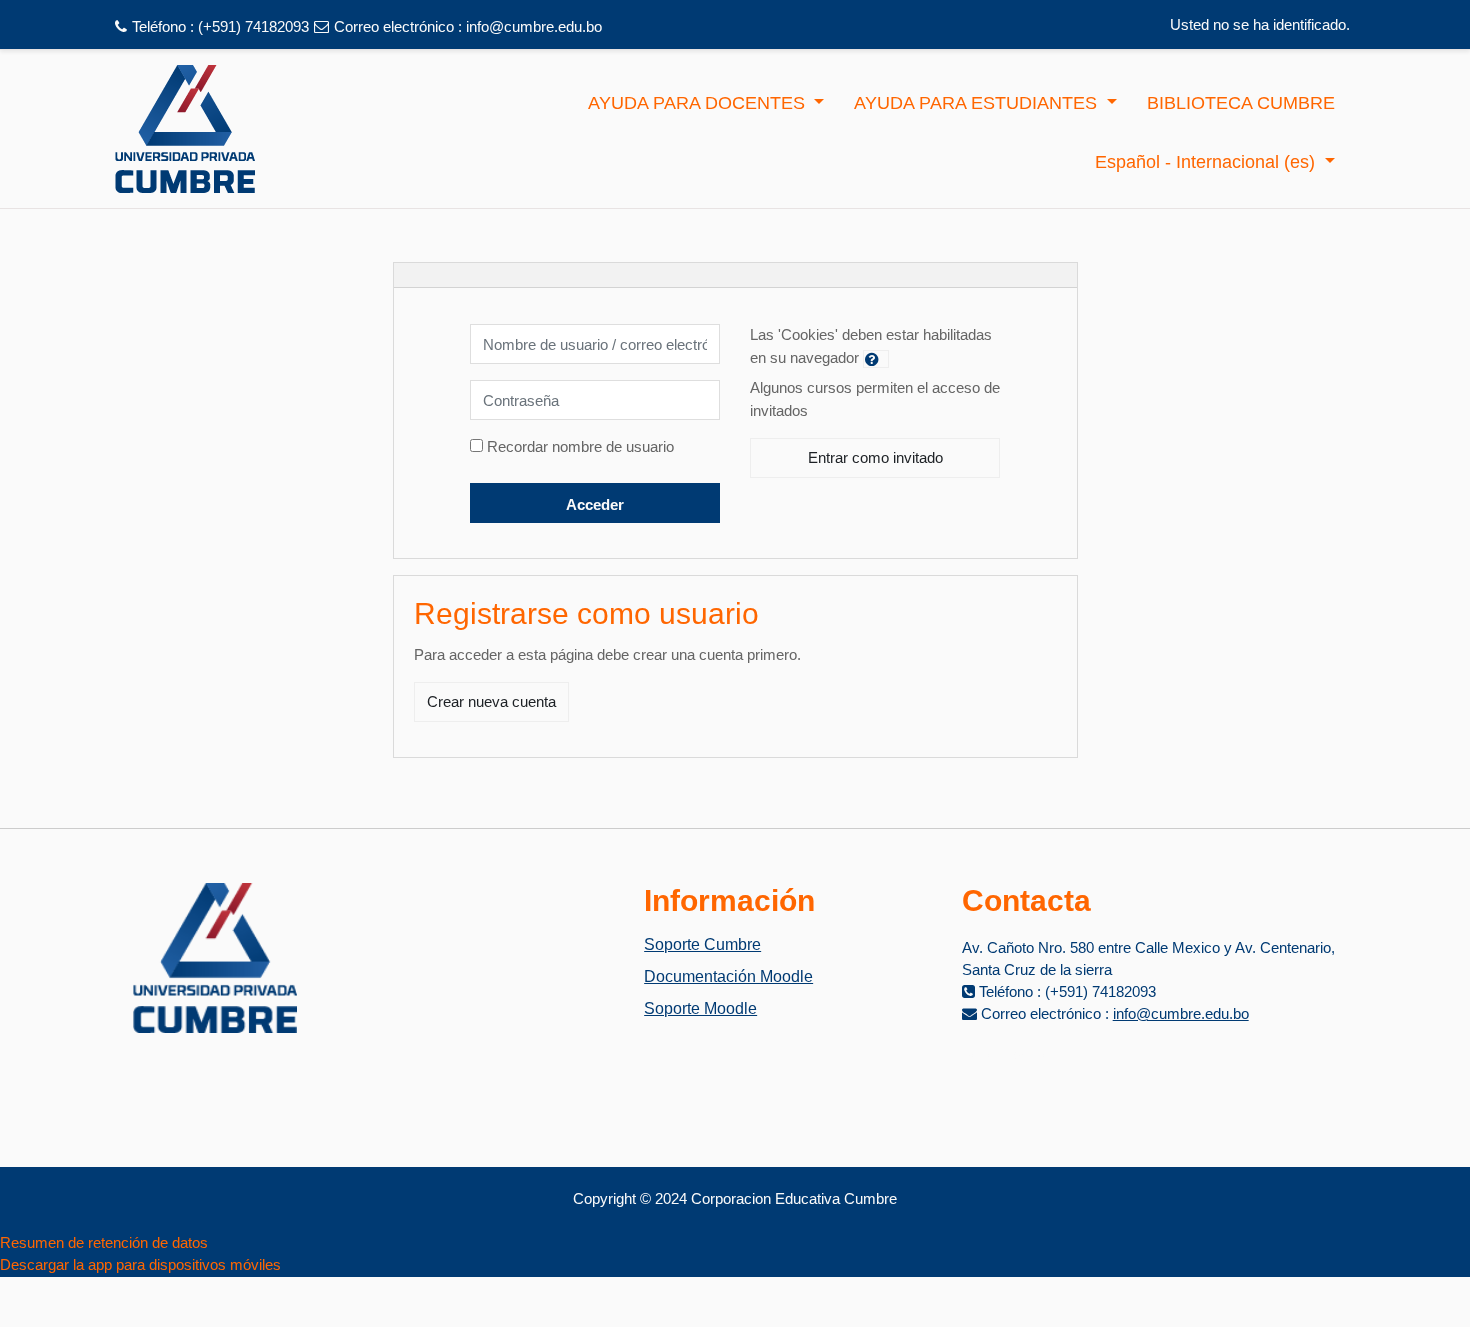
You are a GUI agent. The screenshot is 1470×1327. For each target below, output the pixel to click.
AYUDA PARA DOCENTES (699, 103)
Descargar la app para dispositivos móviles (140, 1264)
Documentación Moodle (728, 976)
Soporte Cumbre (702, 944)
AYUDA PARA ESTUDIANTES (978, 103)
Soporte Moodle (700, 1008)
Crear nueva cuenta (491, 701)
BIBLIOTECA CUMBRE (1241, 103)
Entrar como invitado (875, 457)
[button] (876, 359)
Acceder (595, 504)
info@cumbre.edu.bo (534, 26)
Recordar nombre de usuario (580, 446)
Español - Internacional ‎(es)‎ (1207, 162)
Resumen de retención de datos (104, 1242)
